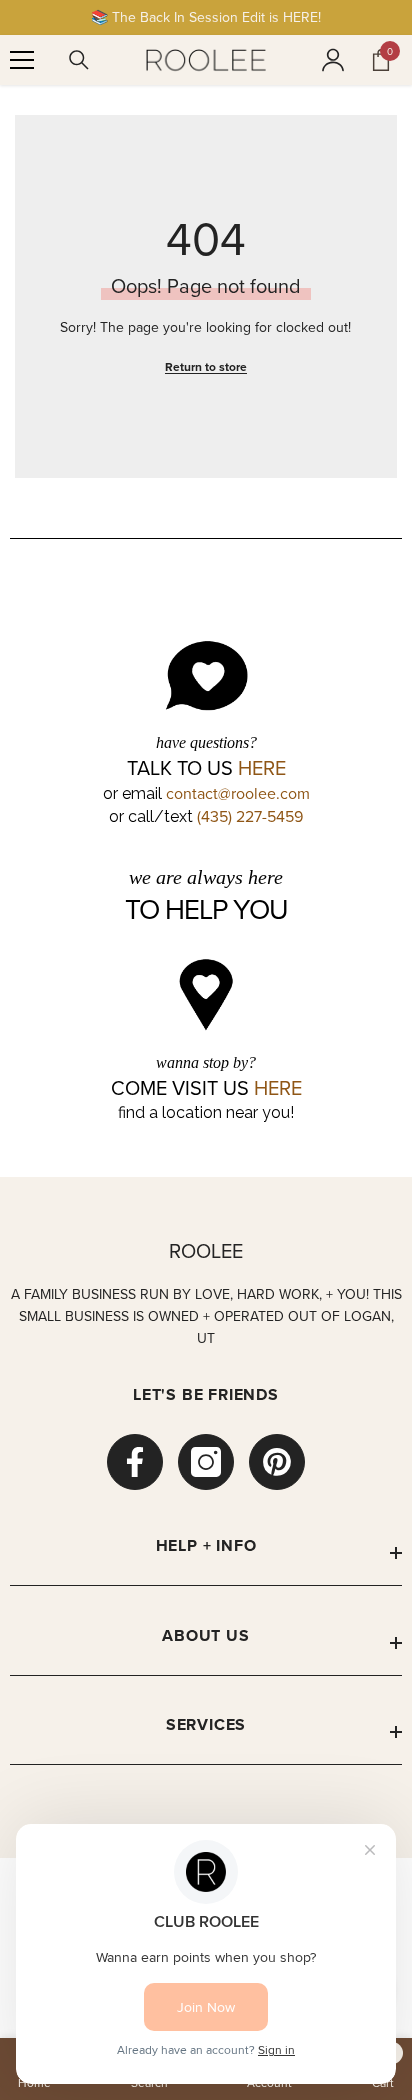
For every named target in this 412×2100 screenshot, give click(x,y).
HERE (262, 768)
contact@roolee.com (238, 793)
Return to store (206, 366)
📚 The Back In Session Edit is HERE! (206, 17)
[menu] (22, 60)
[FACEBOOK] (135, 1462)
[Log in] (333, 60)
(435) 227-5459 (250, 816)
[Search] (79, 60)
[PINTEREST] (277, 1462)
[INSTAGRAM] (206, 1462)
